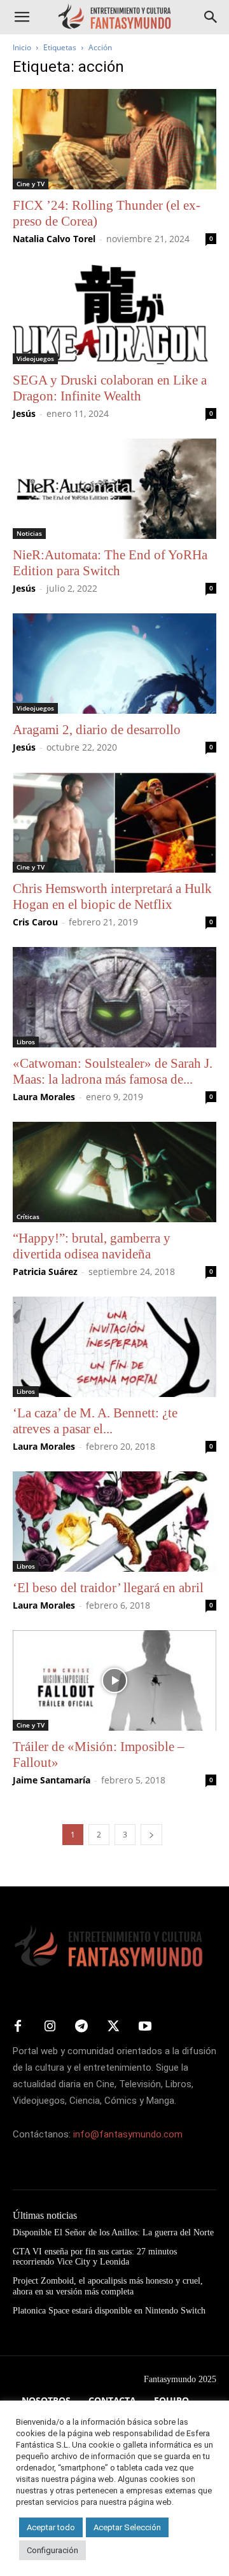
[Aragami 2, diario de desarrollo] (114, 664)
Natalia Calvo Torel (54, 239)
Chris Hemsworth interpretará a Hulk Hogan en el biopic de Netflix (112, 896)
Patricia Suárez (45, 1271)
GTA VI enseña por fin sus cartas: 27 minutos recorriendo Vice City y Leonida (95, 2257)
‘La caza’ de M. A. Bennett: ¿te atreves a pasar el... (95, 1421)
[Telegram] (81, 2027)
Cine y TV (31, 184)
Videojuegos (35, 358)
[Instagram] (50, 2027)
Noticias (29, 533)
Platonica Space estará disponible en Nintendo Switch (109, 2311)
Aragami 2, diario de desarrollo (97, 730)
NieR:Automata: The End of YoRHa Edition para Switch (110, 563)
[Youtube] (145, 2027)
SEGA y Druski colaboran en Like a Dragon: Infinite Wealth (110, 388)
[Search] (211, 17)
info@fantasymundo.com (128, 2134)
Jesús (24, 413)
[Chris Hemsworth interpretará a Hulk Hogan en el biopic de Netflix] (114, 822)
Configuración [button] (52, 2550)
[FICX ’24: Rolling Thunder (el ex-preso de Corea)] (114, 139)
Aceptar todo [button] (51, 2527)
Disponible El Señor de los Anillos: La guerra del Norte (113, 2232)
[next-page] (151, 1835)
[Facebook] (18, 2027)
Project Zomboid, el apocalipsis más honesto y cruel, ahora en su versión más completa (108, 2286)
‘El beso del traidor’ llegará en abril (108, 1588)
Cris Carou (35, 922)
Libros (26, 1042)
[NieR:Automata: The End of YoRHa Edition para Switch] (114, 489)
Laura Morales (44, 1097)
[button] (22, 17)
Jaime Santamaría (52, 1780)
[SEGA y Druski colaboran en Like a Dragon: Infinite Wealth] (114, 314)
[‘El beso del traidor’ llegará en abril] (114, 1522)
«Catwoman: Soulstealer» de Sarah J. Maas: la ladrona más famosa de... (113, 1071)
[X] (113, 2027)
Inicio (22, 47)
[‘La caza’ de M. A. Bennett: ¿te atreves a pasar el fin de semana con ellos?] (114, 1347)
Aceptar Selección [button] (127, 2527)
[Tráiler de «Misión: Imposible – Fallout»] (114, 1680)
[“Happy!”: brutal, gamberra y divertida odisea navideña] (114, 1172)
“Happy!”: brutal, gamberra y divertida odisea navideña (92, 1246)
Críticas (28, 1216)
